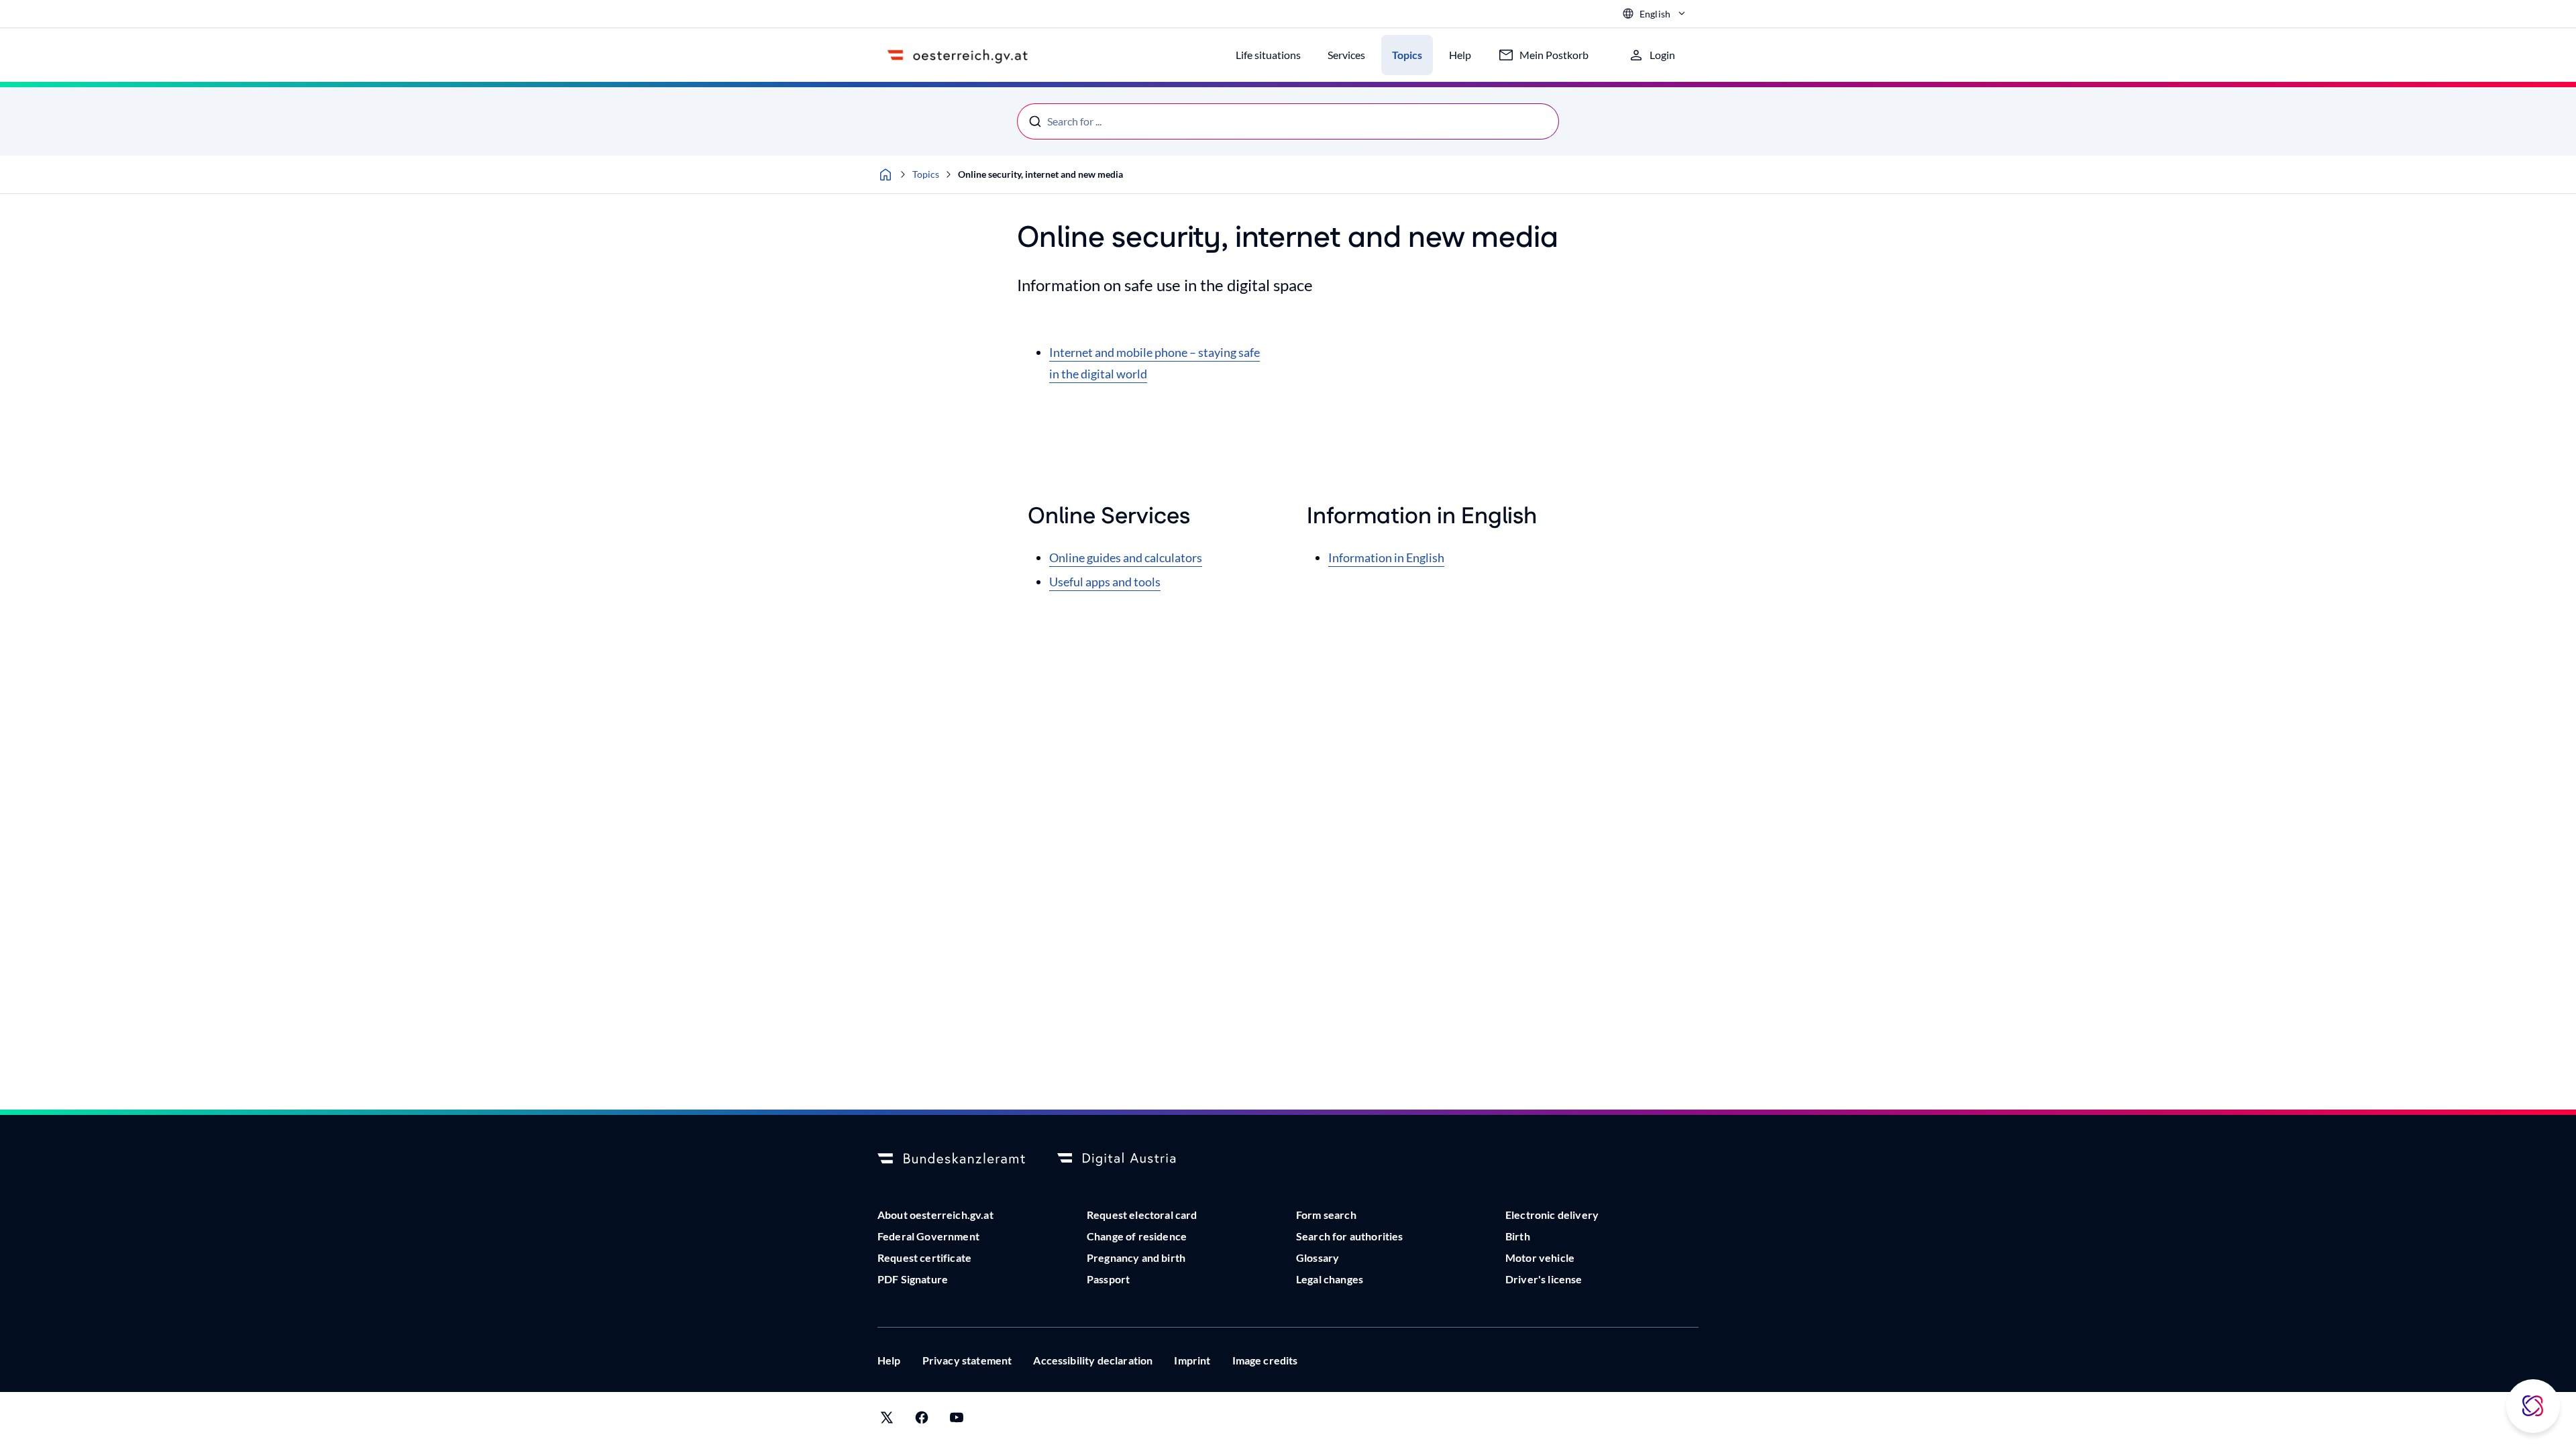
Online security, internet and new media (1040, 174)
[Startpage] (885, 174)
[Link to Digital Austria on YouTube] (957, 1420)
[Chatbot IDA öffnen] (2533, 1406)
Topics (926, 174)
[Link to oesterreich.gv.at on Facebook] (922, 1420)
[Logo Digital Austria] (1131, 1159)
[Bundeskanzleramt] (951, 1159)
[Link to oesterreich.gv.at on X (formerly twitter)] (887, 1420)
